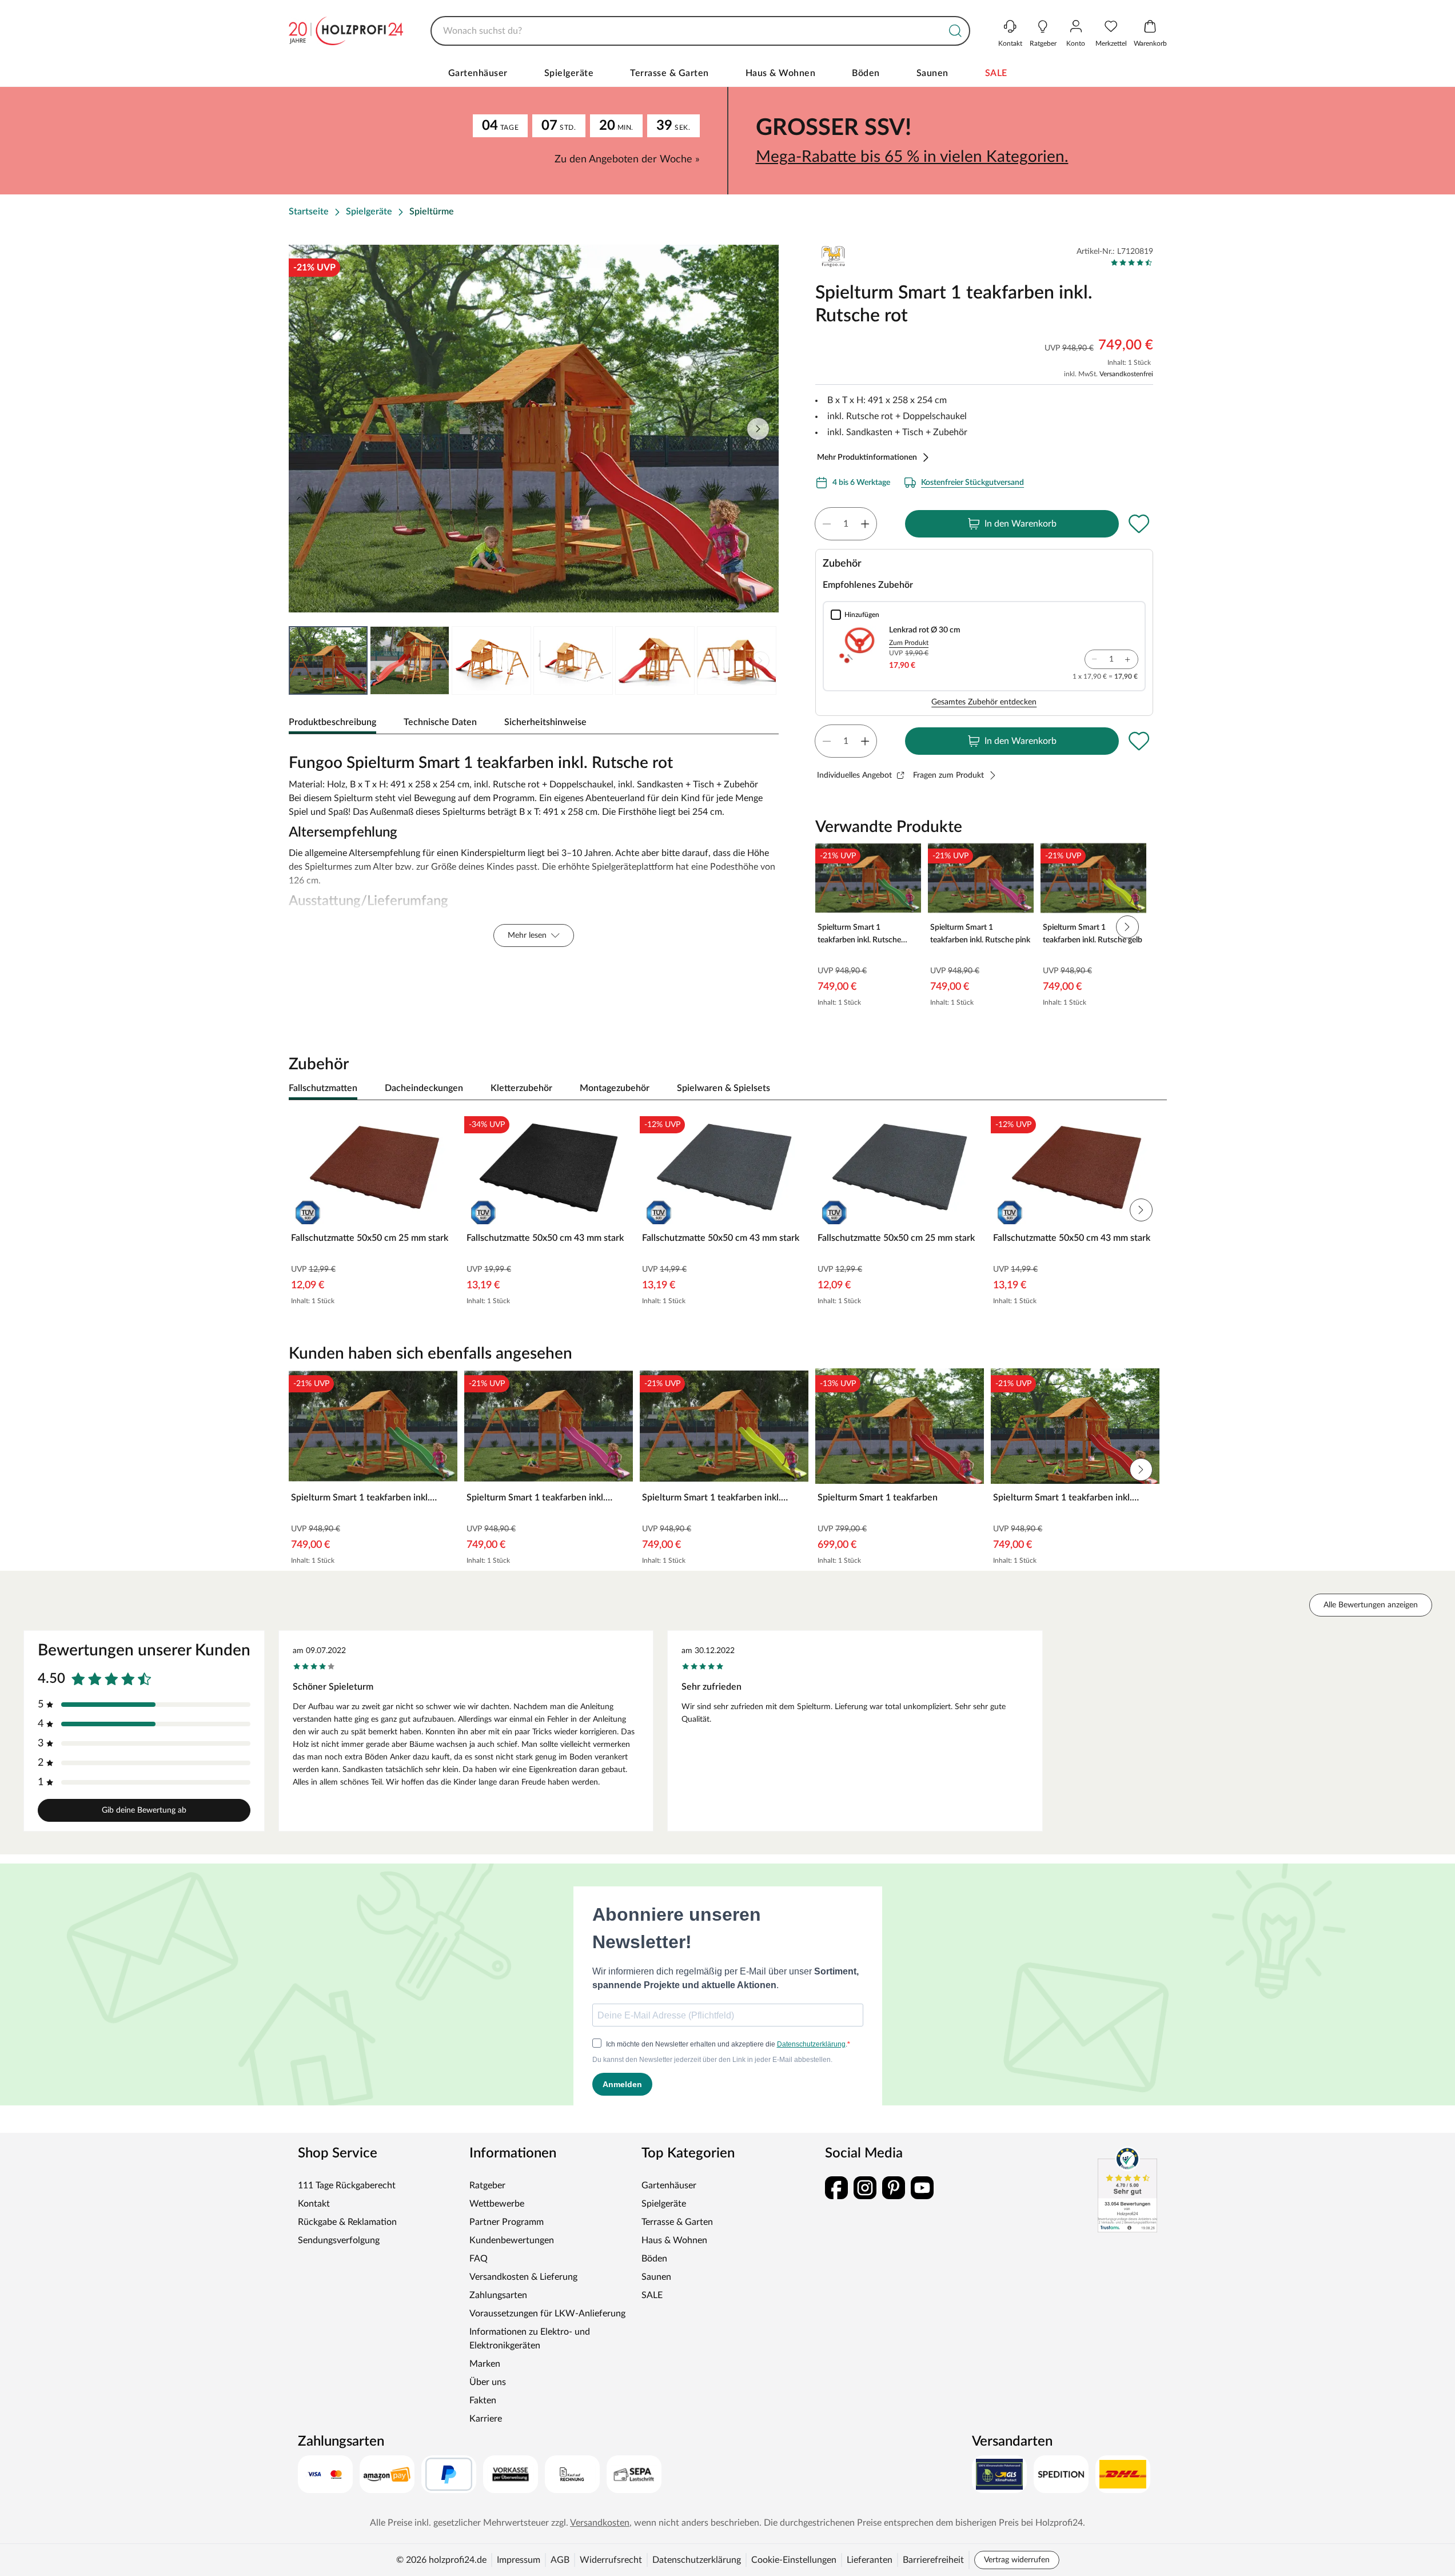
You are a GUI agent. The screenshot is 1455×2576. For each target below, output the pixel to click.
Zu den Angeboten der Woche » (627, 160)
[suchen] (955, 31)
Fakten (483, 2400)
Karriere (486, 2419)
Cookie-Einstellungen (794, 2560)
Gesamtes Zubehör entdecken (984, 702)
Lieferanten (870, 2560)
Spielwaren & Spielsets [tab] (723, 1088)
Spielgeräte (569, 73)
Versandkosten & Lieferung (523, 2277)
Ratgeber (487, 2185)
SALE (996, 73)
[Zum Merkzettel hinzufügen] (1139, 524)
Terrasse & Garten (669, 73)
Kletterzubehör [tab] (521, 1088)
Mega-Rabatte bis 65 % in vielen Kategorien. (912, 157)
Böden (866, 73)
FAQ (479, 2259)
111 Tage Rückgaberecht (347, 2185)
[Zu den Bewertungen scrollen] (1132, 262)
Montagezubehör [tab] (615, 1088)
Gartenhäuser (478, 73)
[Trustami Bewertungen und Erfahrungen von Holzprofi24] (1127, 2189)
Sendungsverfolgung (339, 2240)
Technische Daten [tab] (440, 722)
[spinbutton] (846, 524)
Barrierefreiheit (933, 2560)
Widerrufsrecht (611, 2560)
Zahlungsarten (498, 2295)
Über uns (488, 2382)
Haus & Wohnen (781, 73)
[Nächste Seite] (760, 660)
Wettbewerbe (497, 2204)
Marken (485, 2364)
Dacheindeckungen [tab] (424, 1088)
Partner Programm (507, 2222)
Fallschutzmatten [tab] (323, 1088)
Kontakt (314, 2204)
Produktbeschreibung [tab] (332, 722)
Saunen (932, 73)
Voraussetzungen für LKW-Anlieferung (547, 2314)
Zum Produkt (909, 643)
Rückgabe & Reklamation (347, 2222)
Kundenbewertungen (512, 2240)
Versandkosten (600, 2523)
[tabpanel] (534, 847)
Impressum (519, 2560)
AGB (560, 2560)
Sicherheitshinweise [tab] (545, 722)
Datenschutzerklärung (697, 2560)
